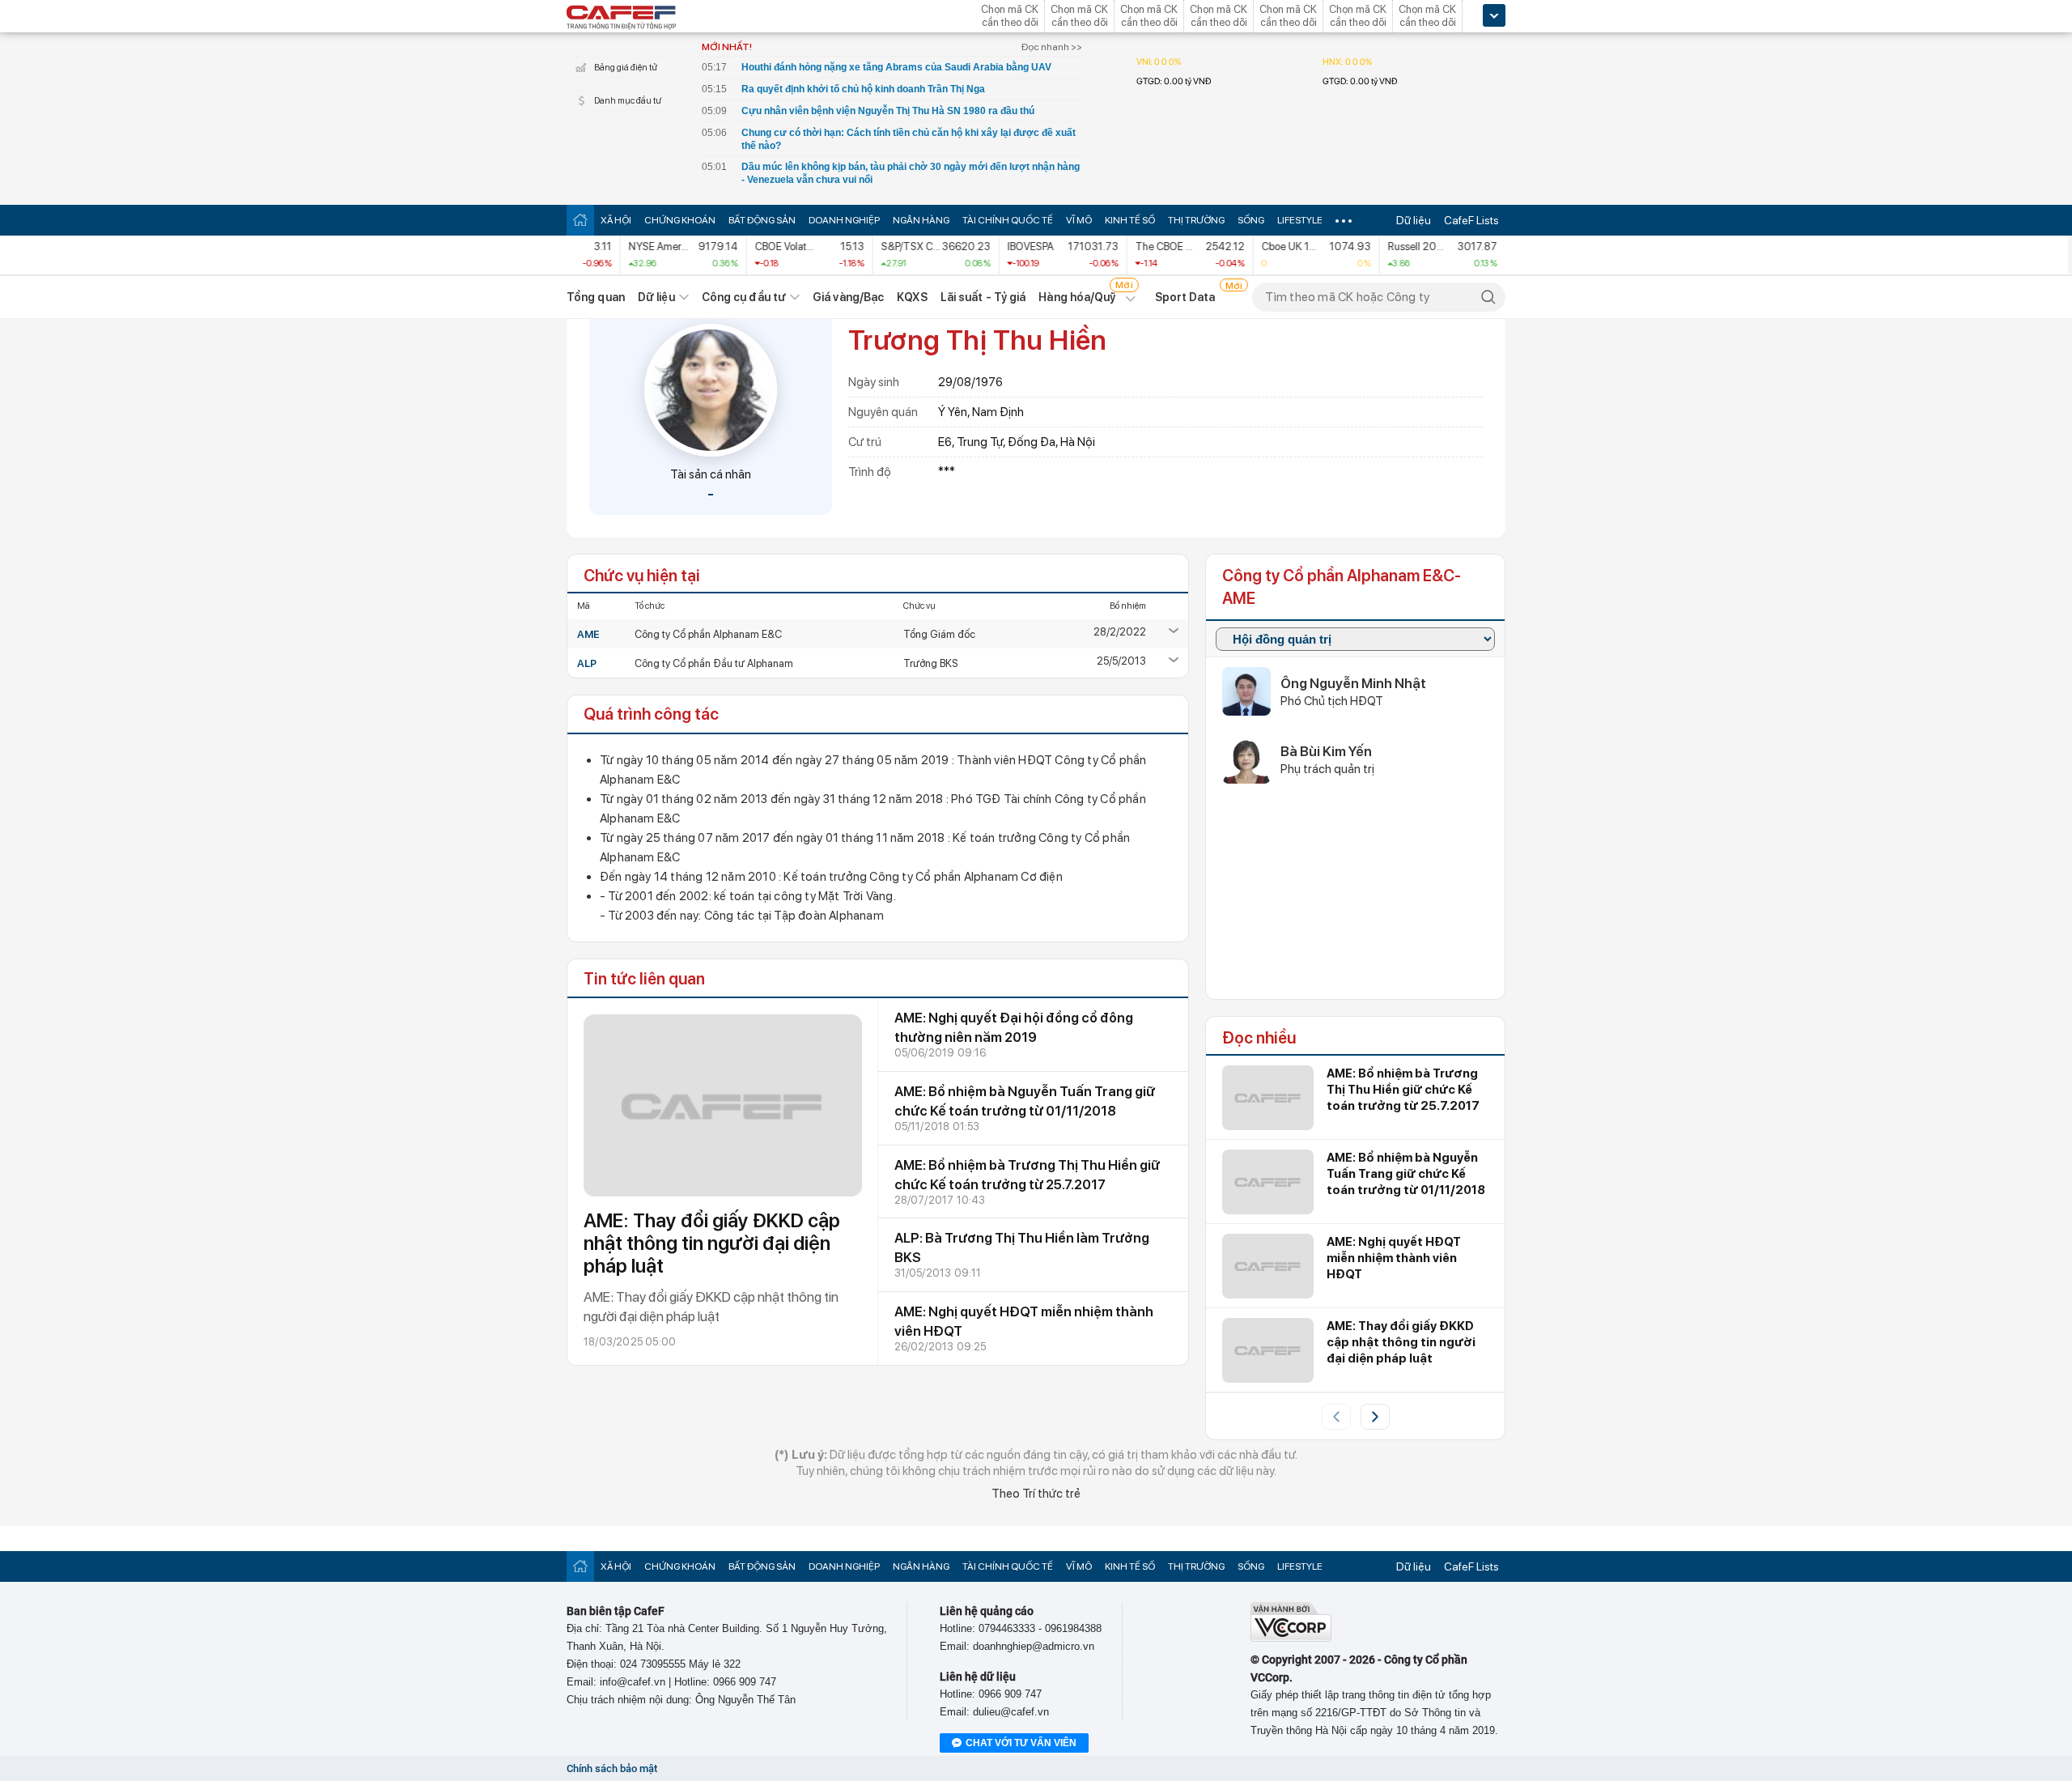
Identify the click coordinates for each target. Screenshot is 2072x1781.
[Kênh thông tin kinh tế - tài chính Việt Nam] (622, 19)
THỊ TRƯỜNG (1196, 220)
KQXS (912, 297)
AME (588, 634)
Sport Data (1185, 297)
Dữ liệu (1414, 220)
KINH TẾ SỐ (1130, 220)
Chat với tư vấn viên (1021, 1743)
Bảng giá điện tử (626, 68)
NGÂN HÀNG (921, 220)
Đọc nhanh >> (1052, 47)
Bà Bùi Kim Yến (1326, 751)
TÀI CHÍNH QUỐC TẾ (1008, 220)
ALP (587, 663)
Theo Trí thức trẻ (1036, 1494)
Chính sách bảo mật (612, 1768)
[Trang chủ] (580, 220)
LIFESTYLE (1300, 220)
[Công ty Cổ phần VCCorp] (1291, 1638)
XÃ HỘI (616, 220)
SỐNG (1251, 220)
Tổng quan (596, 297)
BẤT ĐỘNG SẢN (762, 220)
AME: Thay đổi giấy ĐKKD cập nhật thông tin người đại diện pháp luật (712, 1243)
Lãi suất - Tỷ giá (983, 297)
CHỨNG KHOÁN (680, 220)
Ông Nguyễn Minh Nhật (1353, 683)
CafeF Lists (1471, 220)
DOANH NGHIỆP (844, 220)
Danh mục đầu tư (628, 101)
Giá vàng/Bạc (848, 297)
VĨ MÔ (1079, 220)
